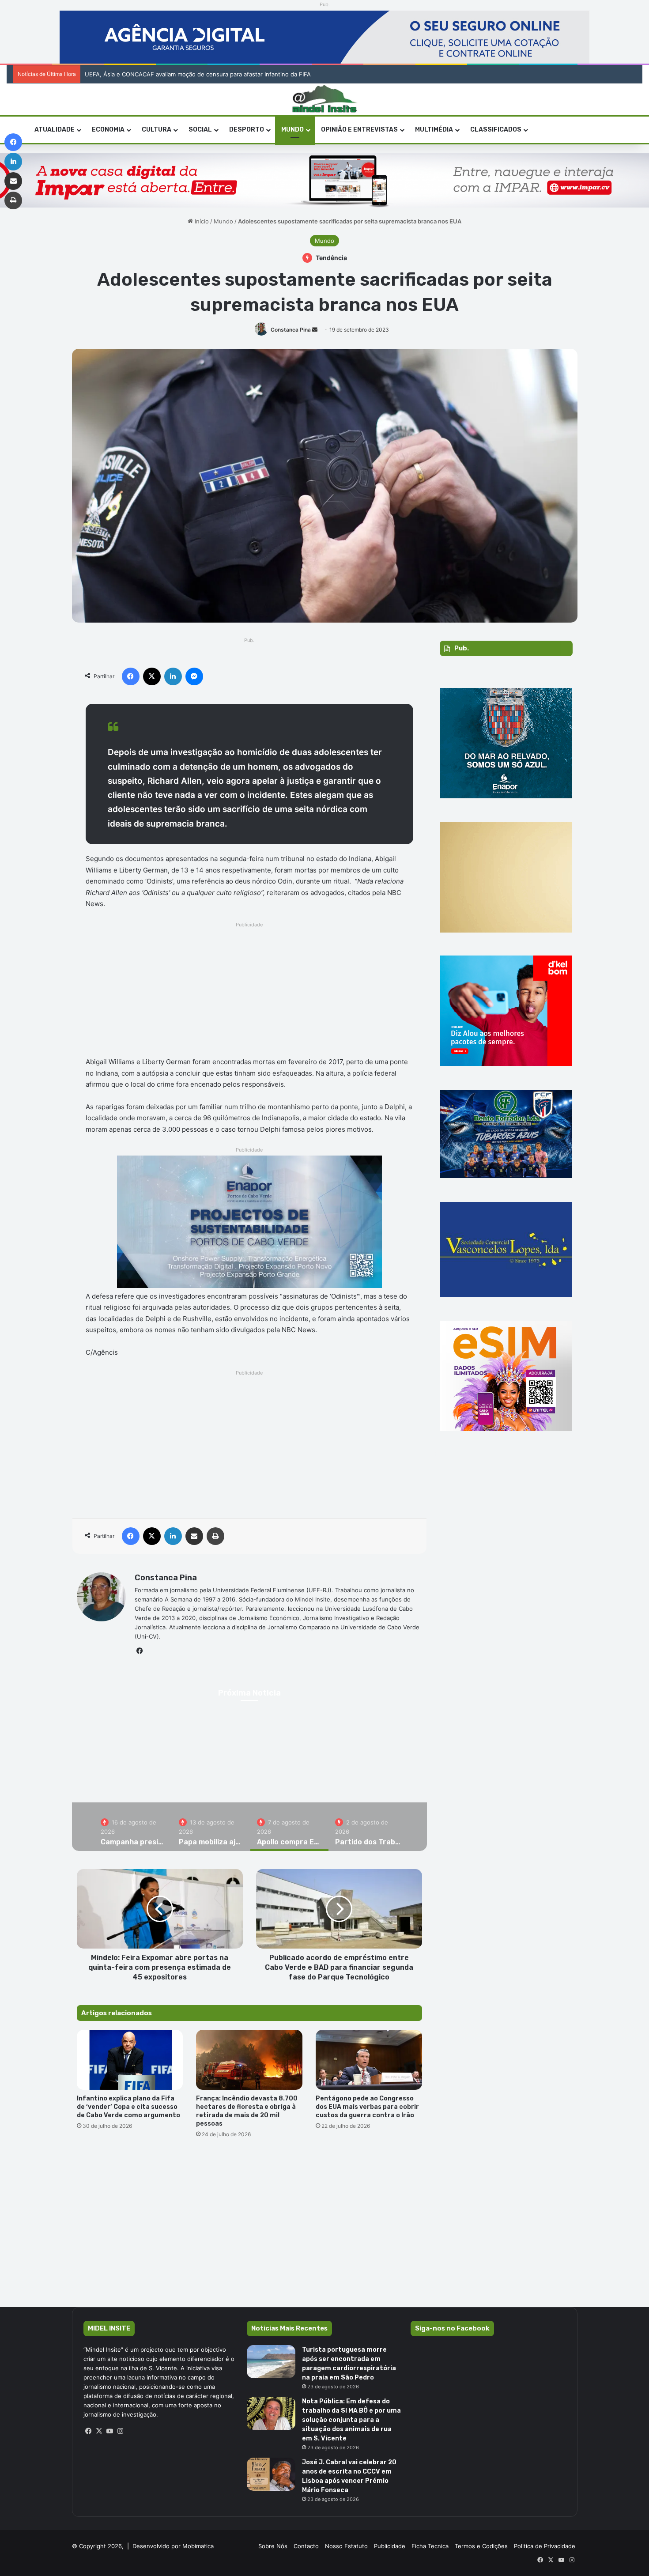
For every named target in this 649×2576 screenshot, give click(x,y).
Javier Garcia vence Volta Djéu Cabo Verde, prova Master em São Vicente (182, 74)
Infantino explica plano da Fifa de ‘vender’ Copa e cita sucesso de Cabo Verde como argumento (129, 2107)
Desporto (247, 130)
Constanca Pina (291, 330)
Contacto (306, 2546)
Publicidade (390, 2546)
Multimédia (434, 130)
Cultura (157, 130)
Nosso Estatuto (346, 2546)
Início (201, 221)
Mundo (292, 130)
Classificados (496, 130)
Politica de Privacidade (545, 2546)
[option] (133, 1827)
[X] (99, 2431)
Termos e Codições (481, 2546)
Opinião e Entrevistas (359, 130)
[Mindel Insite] (325, 99)
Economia (108, 130)
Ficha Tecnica (430, 2546)
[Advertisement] (250, 992)
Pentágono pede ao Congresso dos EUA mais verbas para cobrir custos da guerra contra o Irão (367, 2107)
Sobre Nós (273, 2546)
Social (200, 130)
